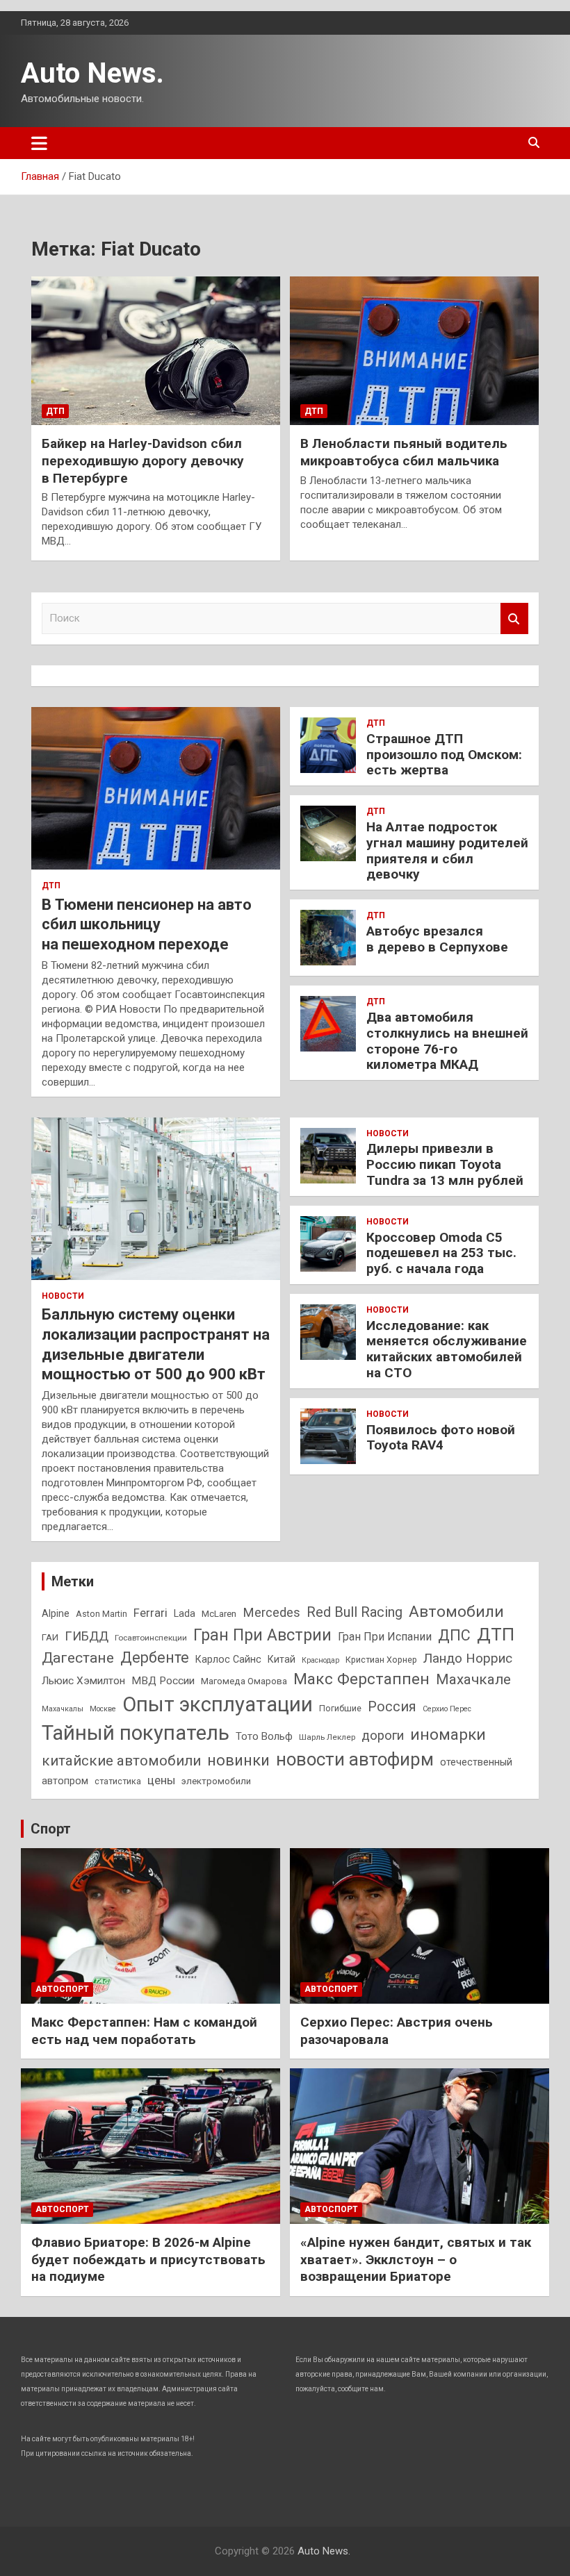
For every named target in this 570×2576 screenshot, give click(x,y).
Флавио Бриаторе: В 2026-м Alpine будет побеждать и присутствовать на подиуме (148, 2259)
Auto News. (92, 73)
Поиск (514, 618)
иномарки (448, 1734)
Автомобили (456, 1612)
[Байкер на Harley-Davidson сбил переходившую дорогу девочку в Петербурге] (156, 351)
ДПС (454, 1635)
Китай (282, 1659)
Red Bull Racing (355, 1612)
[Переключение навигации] (39, 143)
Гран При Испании (385, 1637)
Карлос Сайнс (228, 1659)
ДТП (55, 411)
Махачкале (473, 1679)
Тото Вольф (264, 1736)
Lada (185, 1613)
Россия (392, 1707)
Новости (63, 1296)
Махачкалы (63, 1709)
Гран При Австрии (262, 1635)
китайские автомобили (121, 1761)
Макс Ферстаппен (361, 1679)
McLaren (219, 1614)
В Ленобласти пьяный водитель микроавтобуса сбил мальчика (404, 452)
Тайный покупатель (136, 1733)
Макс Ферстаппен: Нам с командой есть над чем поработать (144, 2031)
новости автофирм (355, 1759)
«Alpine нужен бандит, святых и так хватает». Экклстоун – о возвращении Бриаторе (416, 2259)
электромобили (216, 1781)
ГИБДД (87, 1636)
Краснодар (320, 1660)
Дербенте (155, 1657)
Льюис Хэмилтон (83, 1681)
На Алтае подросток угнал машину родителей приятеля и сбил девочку (447, 850)
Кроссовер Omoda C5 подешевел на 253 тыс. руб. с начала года (441, 1253)
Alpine (56, 1613)
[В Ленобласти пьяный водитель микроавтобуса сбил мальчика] (414, 351)
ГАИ (50, 1637)
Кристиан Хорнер (381, 1660)
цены (161, 1780)
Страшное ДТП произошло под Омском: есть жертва (444, 755)
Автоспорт (62, 1989)
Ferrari (150, 1613)
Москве (103, 1709)
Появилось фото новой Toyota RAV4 (441, 1438)
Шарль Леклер (327, 1737)
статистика (118, 1781)
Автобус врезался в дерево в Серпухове (437, 939)
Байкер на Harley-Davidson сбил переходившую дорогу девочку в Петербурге (143, 460)
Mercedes (271, 1612)
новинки (238, 1760)
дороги (383, 1736)
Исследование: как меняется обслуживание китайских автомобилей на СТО (447, 1349)
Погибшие (340, 1708)
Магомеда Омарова (244, 1681)
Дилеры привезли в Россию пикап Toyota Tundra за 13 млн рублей (445, 1164)
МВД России (163, 1681)
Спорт (51, 1829)
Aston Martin (101, 1614)
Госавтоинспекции (151, 1638)
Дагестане (78, 1657)
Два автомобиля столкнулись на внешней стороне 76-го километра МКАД (447, 1041)
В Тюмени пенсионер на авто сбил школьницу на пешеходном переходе (147, 924)
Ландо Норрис (468, 1658)
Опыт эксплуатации (218, 1704)
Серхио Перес (447, 1709)
